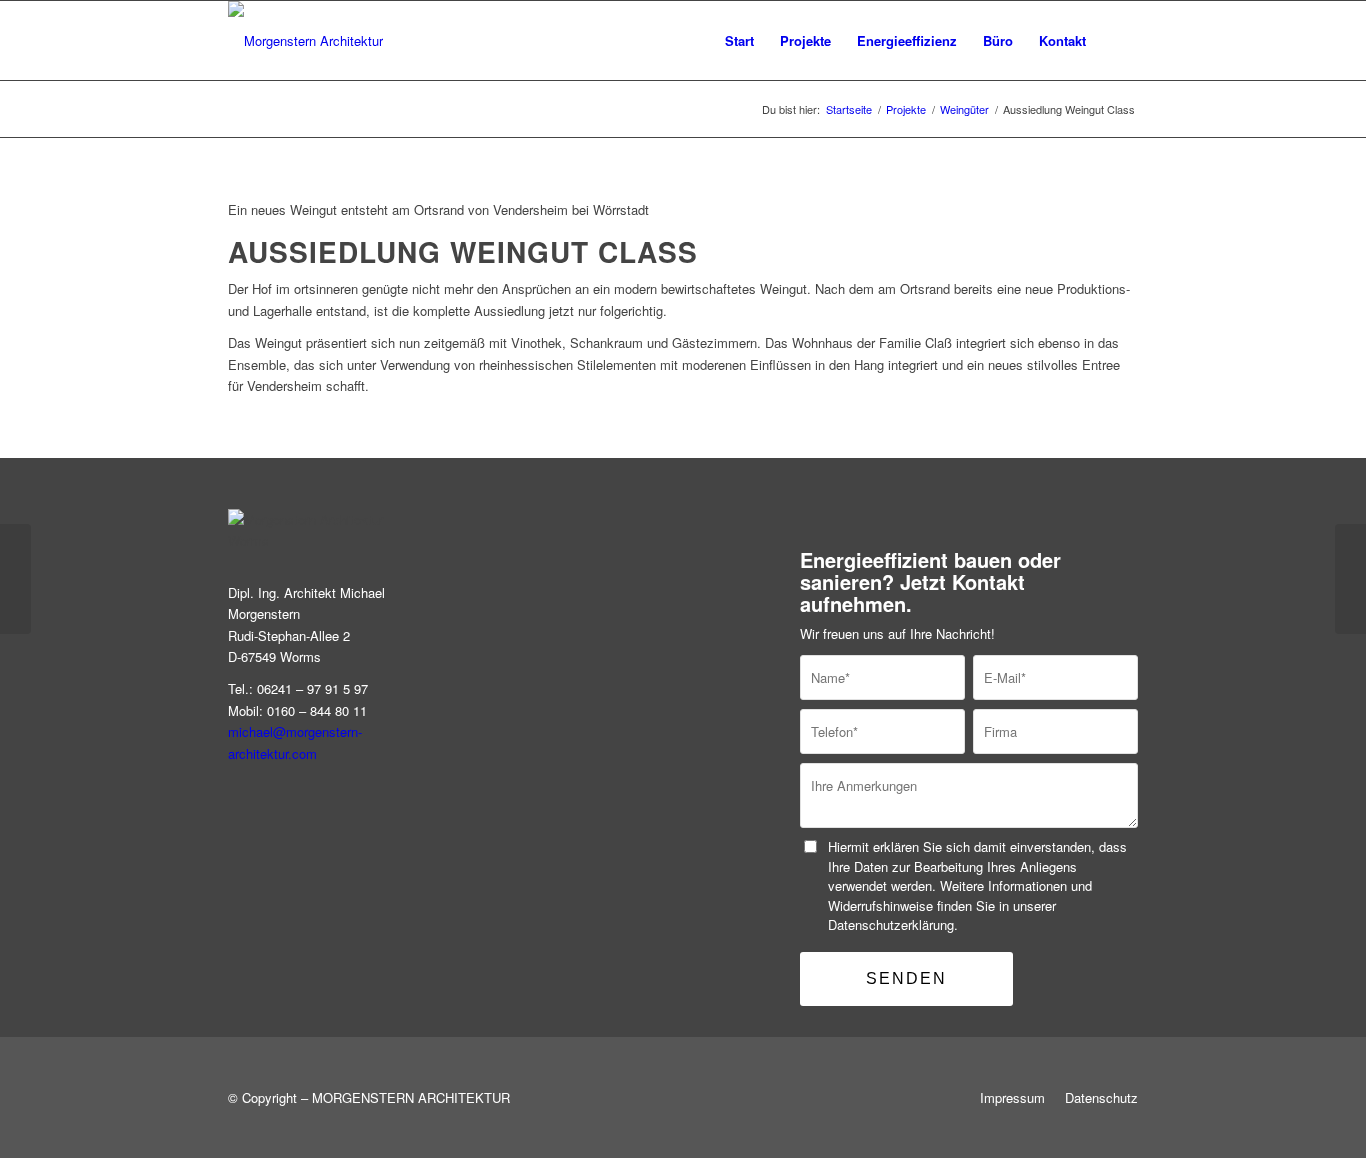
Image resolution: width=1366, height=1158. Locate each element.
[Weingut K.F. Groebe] (1350, 579)
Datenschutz (1101, 1097)
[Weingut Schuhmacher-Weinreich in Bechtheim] (15, 579)
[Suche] (1118, 41)
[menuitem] (739, 41)
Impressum (1012, 1097)
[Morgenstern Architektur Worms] (305, 41)
